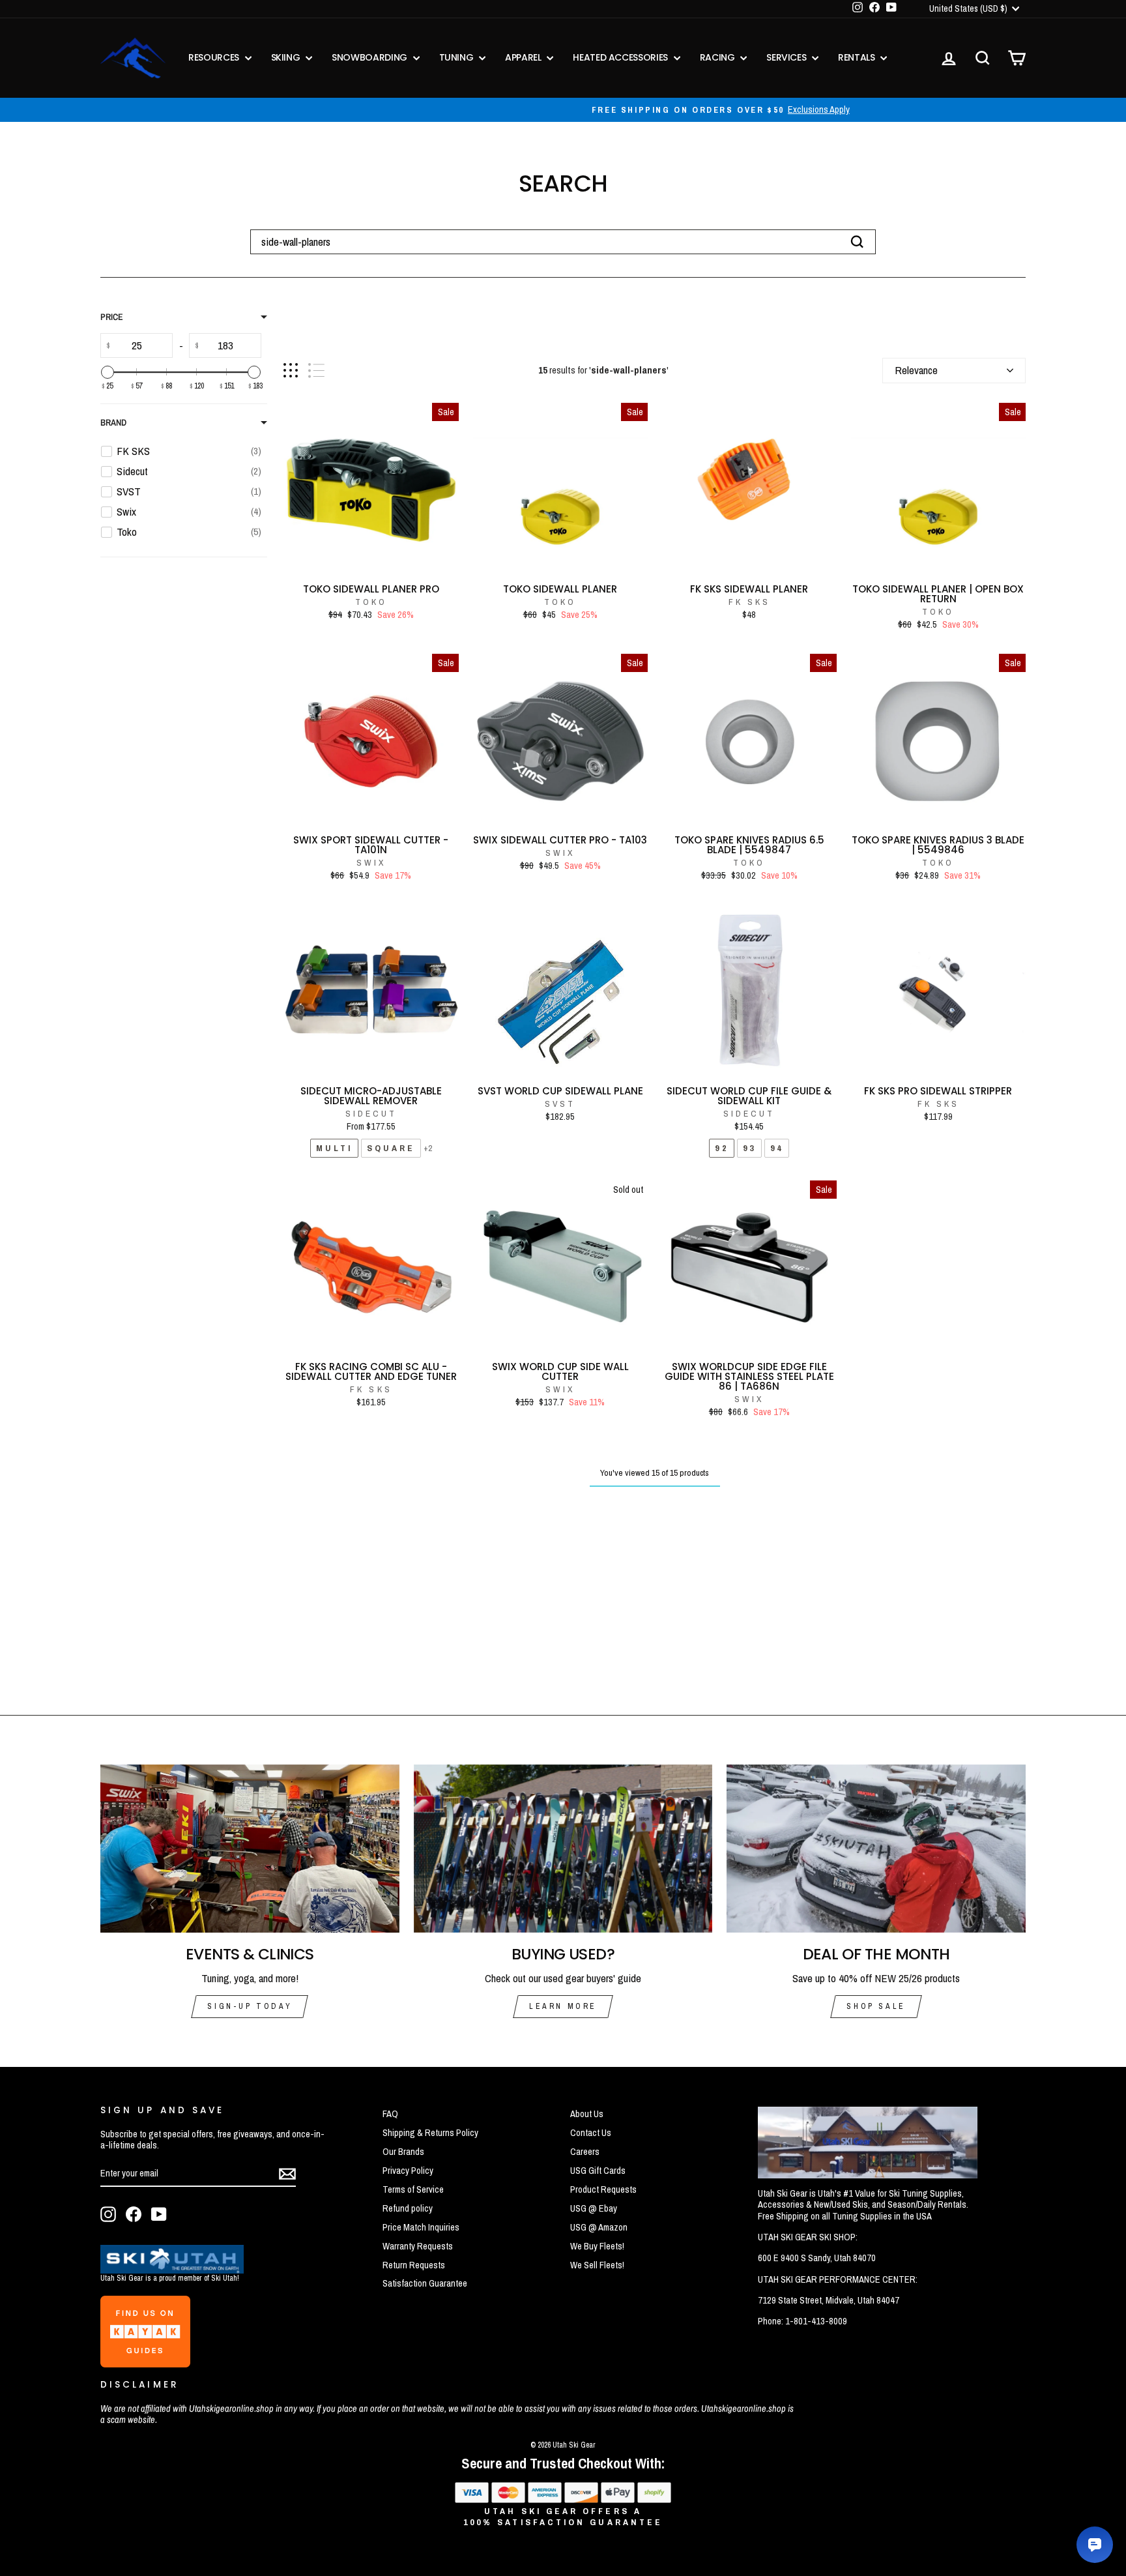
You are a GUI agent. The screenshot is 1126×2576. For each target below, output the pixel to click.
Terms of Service (413, 2189)
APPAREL (524, 57)
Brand (113, 423)
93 (749, 1148)
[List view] (316, 371)
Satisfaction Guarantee (425, 2283)
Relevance (916, 370)
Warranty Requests (418, 2246)
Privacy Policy (408, 2171)
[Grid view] (291, 371)
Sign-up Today (250, 2006)
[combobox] (563, 242)
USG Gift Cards (598, 2171)
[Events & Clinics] (250, 1849)
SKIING (287, 57)
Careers (585, 2152)
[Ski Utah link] (172, 2269)
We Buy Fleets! (597, 2246)
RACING (719, 57)
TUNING (458, 57)
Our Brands (403, 2152)
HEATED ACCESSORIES (621, 57)
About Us (587, 2114)
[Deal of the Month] (876, 1849)
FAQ (390, 2114)
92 (721, 1148)
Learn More (563, 2006)
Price (112, 317)
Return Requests (414, 2265)
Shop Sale (876, 2006)
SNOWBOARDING (370, 57)
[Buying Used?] (563, 1849)
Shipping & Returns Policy (430, 2133)
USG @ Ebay (594, 2208)
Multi (334, 1148)
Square (391, 1148)
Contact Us (591, 2133)
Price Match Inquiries (421, 2227)
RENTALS (858, 57)
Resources (215, 57)
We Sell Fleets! (597, 2265)
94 (777, 1148)
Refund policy (408, 2208)
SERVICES (787, 57)
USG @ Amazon (599, 2227)
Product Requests (603, 2189)
